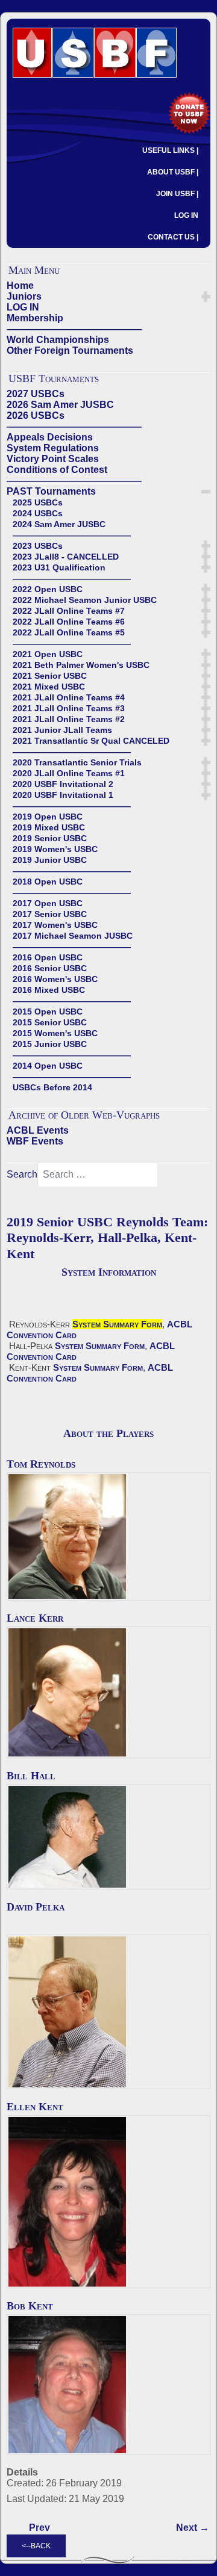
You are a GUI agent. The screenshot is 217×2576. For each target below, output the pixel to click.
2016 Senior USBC (50, 968)
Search (22, 1174)
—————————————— (74, 329)
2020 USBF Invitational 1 (63, 795)
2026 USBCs (36, 415)
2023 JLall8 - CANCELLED (66, 557)
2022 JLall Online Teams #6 (69, 622)
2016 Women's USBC (55, 979)
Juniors (24, 296)
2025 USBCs (38, 502)
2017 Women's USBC (55, 925)
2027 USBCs (36, 394)
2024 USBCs (38, 513)
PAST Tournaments (51, 491)
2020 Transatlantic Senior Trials (77, 762)
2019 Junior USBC (50, 860)
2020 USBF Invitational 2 (63, 784)
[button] (206, 297)
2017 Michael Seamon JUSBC (73, 936)
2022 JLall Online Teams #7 (69, 611)
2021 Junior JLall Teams (62, 730)
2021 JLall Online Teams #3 (69, 708)
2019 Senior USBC (50, 838)
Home (20, 286)
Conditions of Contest (57, 470)
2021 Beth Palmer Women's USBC (81, 665)
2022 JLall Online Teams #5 (69, 632)
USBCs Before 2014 (52, 1087)
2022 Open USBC (48, 589)
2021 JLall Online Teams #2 (69, 719)
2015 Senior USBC (50, 1022)
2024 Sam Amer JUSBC (59, 524)
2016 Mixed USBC (49, 990)
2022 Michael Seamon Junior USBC (85, 600)
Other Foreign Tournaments (70, 351)
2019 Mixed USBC (49, 827)
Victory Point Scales (53, 459)
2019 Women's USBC (55, 849)
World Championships (58, 340)
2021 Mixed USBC (49, 687)
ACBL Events (38, 1130)
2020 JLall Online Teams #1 (69, 773)
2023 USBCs (38, 546)
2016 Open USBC (48, 957)
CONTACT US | (173, 237)
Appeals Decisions (50, 437)
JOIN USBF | (177, 194)
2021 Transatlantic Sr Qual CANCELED (91, 741)
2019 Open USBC (48, 817)
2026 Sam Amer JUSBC (60, 405)
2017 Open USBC (48, 903)
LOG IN (186, 215)
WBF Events (35, 1141)
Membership (35, 318)
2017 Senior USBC (50, 914)
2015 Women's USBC (55, 1033)
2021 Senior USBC (50, 676)
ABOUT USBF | (173, 172)
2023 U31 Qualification (59, 567)
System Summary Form (117, 1324)
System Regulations (53, 448)
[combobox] (98, 1175)
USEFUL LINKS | (170, 150)
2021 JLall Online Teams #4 (69, 697)
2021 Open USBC (48, 654)
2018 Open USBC (48, 882)
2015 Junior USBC (50, 1044)
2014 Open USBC (48, 1066)
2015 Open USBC (48, 1012)
